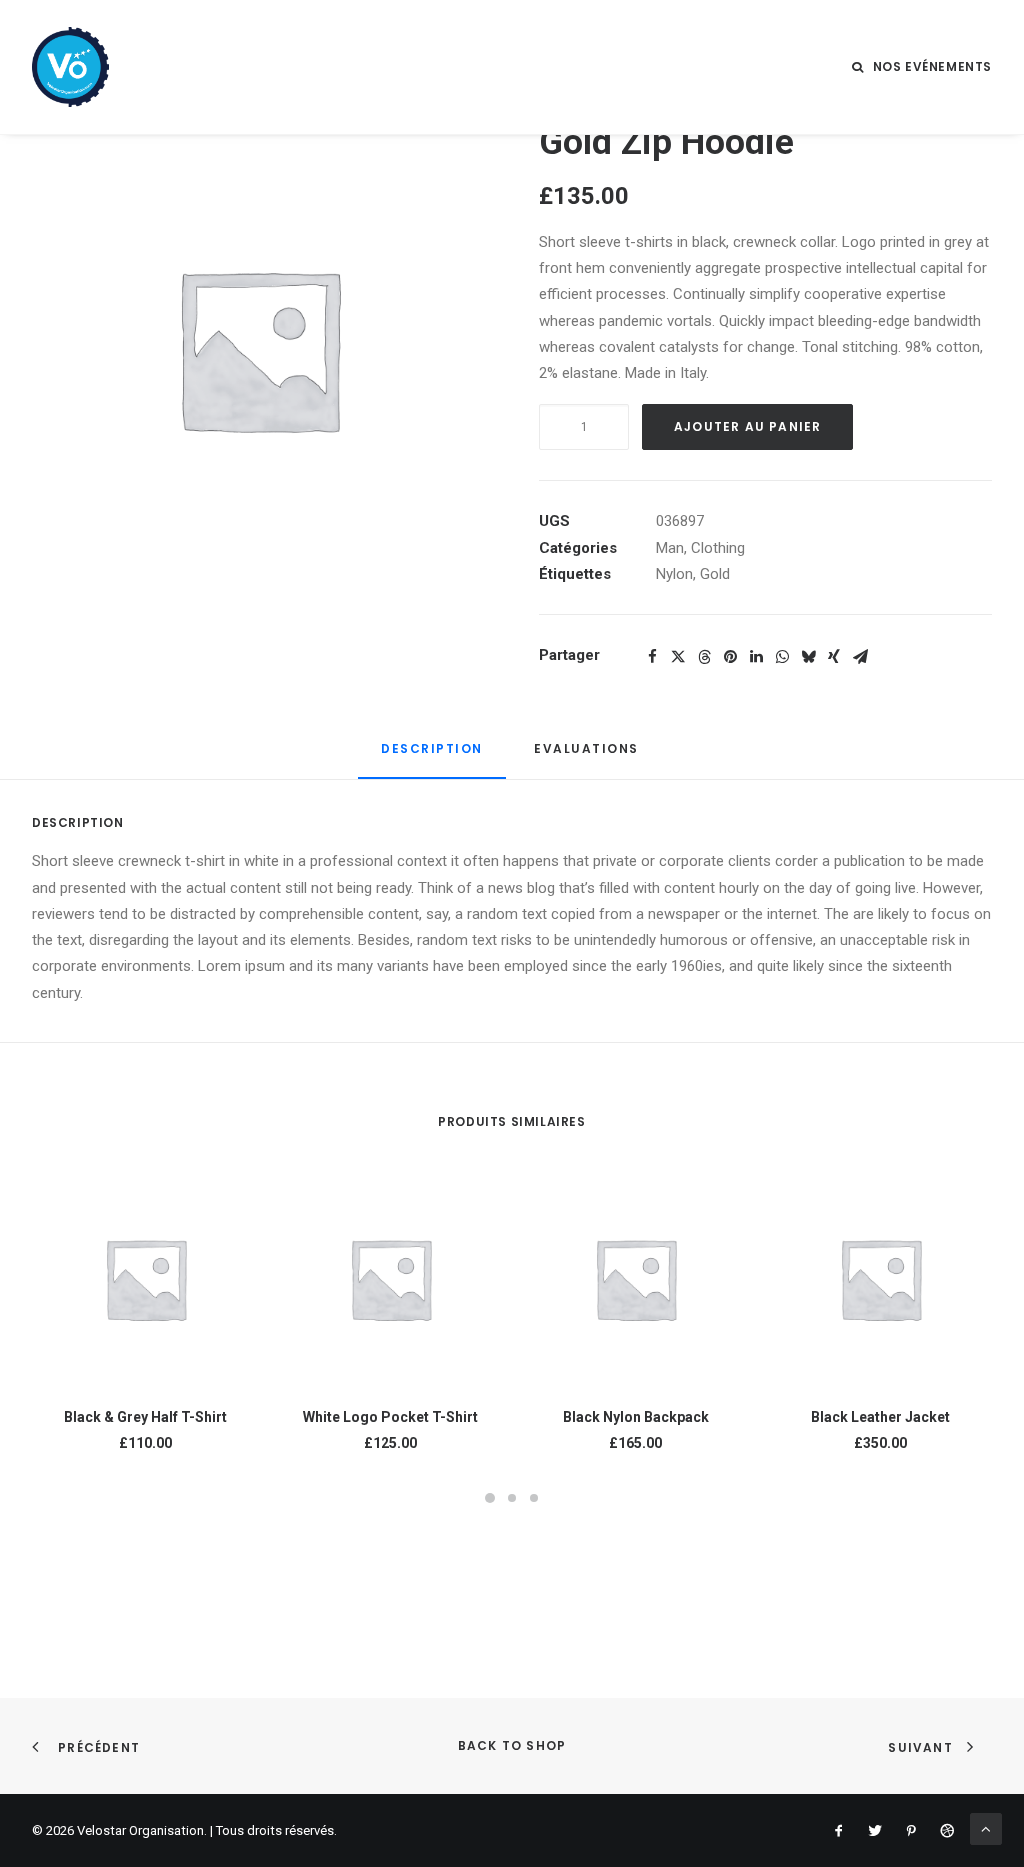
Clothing (718, 548)
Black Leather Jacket (880, 1417)
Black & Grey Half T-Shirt (145, 1417)
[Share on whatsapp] (782, 657)
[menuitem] (922, 67)
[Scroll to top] (986, 1828)
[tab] (588, 756)
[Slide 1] (490, 1498)
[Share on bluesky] (808, 657)
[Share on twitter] (678, 657)
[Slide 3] (534, 1498)
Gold (715, 574)
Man (670, 548)
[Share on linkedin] (756, 657)
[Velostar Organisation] (70, 67)
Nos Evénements (932, 66)
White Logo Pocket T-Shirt (390, 1417)
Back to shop (512, 1745)
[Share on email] (860, 657)
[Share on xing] (834, 657)
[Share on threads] (704, 657)
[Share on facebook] (652, 657)
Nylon (674, 574)
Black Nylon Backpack (636, 1417)
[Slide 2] (512, 1498)
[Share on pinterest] (730, 657)
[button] (145, 1278)
